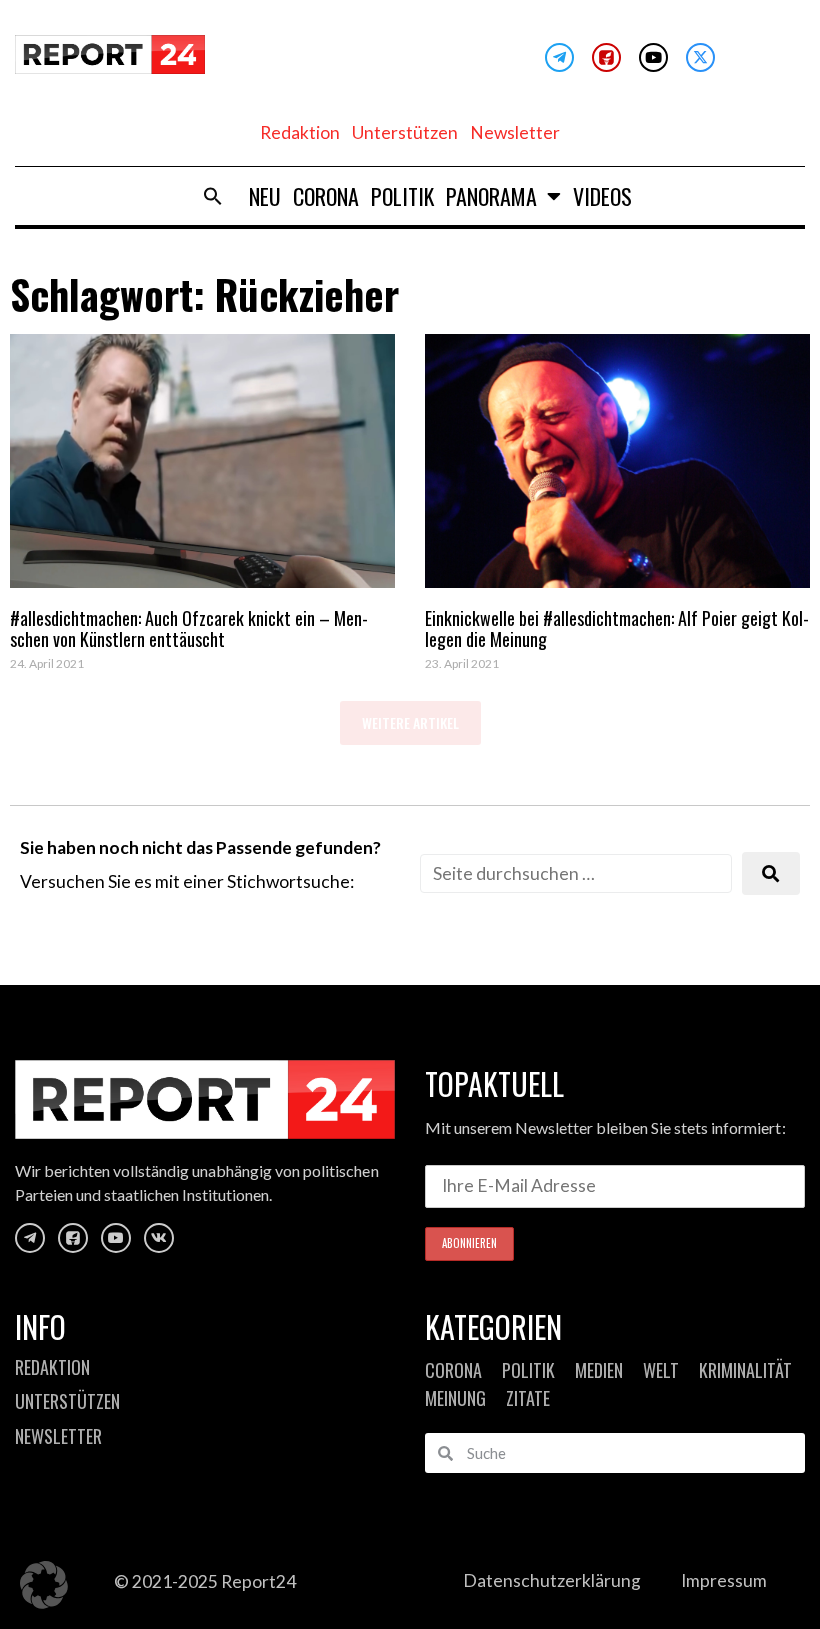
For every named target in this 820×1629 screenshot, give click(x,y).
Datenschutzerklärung (552, 1580)
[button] (213, 196)
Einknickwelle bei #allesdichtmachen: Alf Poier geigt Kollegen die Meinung (617, 629)
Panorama (491, 196)
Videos (602, 196)
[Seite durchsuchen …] (576, 873)
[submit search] (771, 873)
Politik (402, 196)
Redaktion (300, 132)
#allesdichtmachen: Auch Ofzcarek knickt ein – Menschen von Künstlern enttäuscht (189, 629)
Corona (326, 196)
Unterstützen (405, 132)
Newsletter (515, 132)
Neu (265, 196)
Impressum (724, 1580)
